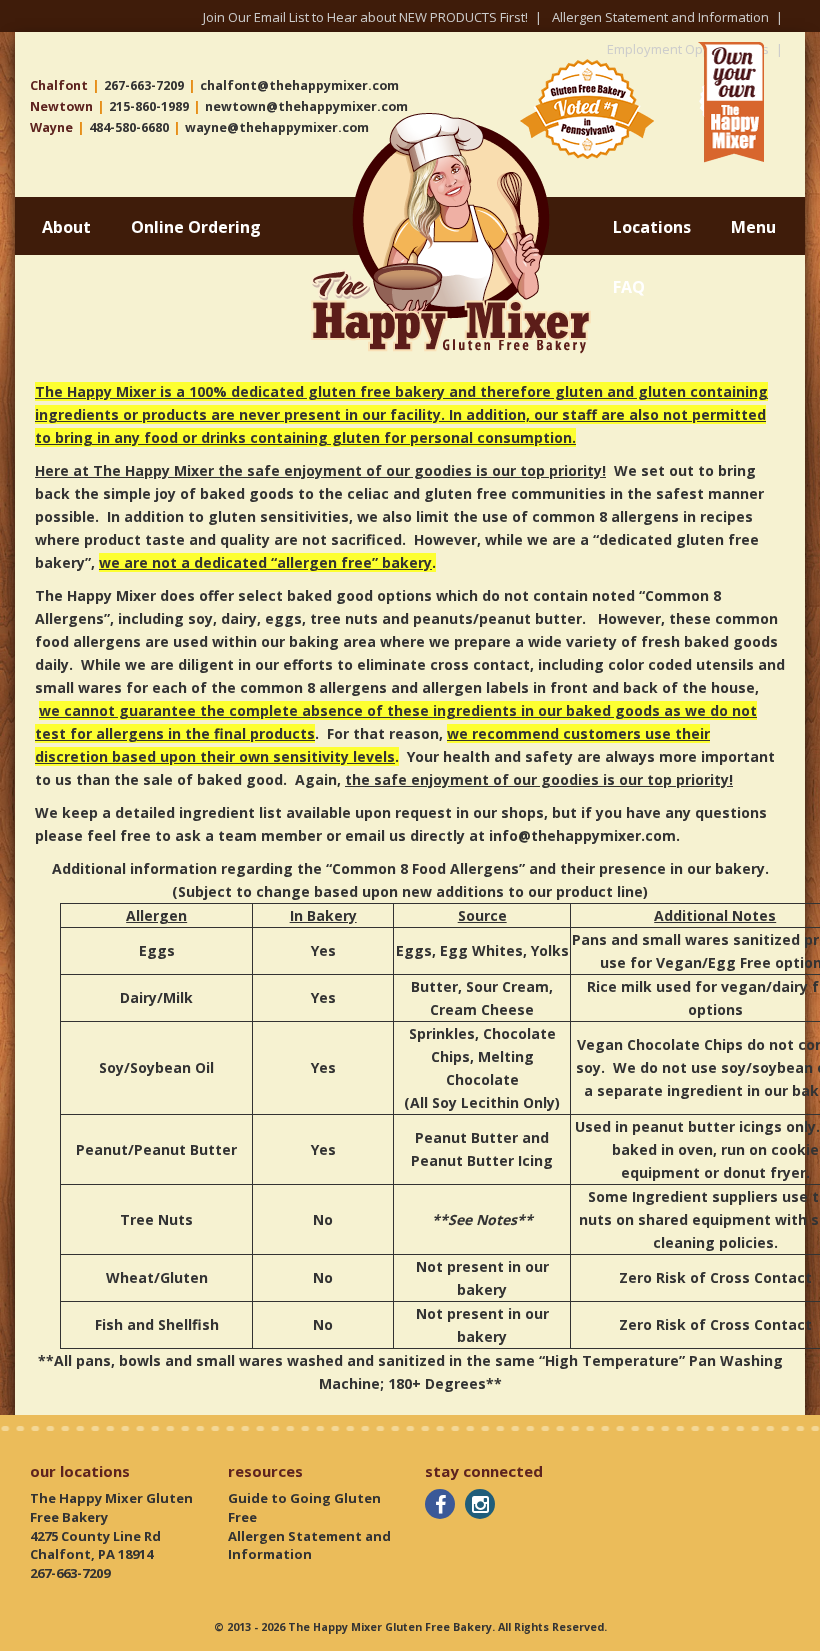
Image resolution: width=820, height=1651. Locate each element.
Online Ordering (196, 227)
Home (333, 120)
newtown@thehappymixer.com (306, 106)
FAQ (629, 287)
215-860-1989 (149, 106)
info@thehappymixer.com (582, 835)
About (66, 227)
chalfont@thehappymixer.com (299, 85)
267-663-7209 (144, 85)
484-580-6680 (129, 127)
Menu (753, 227)
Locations (652, 227)
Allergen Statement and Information (660, 17)
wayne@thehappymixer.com (277, 127)
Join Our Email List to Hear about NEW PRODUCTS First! (365, 17)
